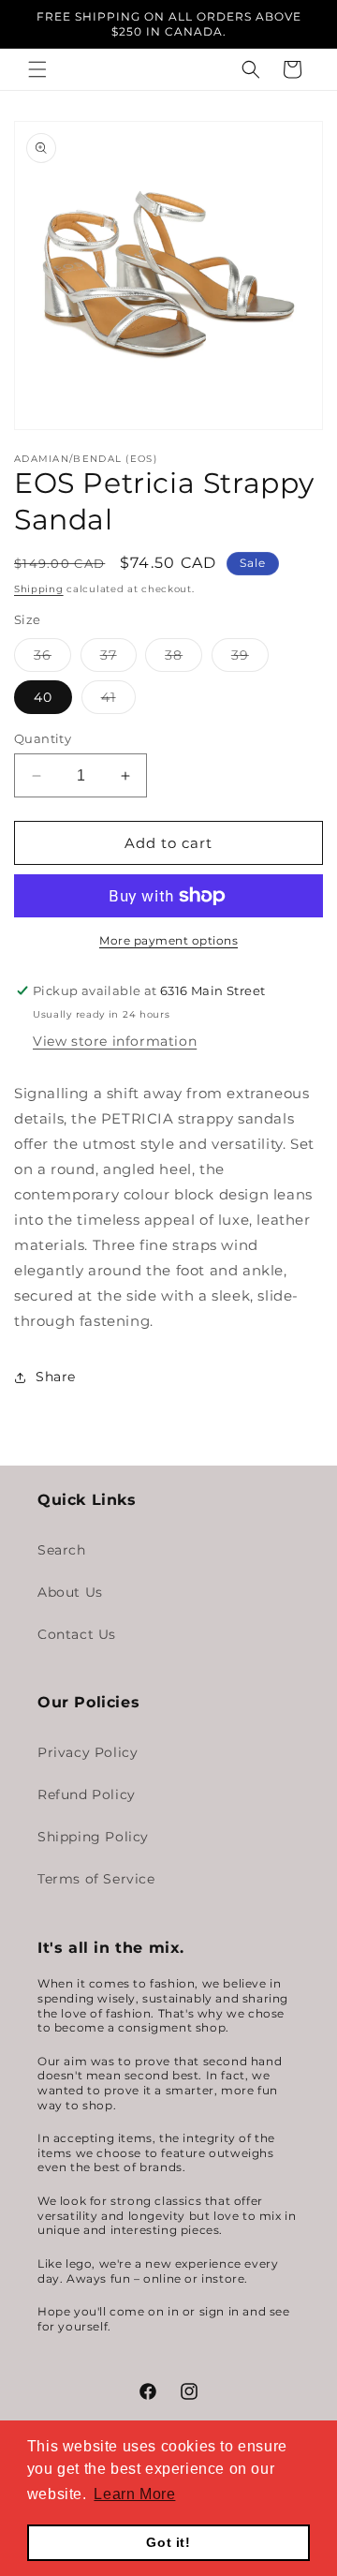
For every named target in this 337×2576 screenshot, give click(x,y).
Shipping (39, 589)
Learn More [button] (134, 2494)
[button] (37, 69)
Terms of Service (96, 1879)
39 (250, 659)
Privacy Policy (88, 1752)
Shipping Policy (93, 1837)
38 (183, 659)
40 (43, 697)
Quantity (43, 738)
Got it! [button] (168, 2542)
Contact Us (77, 1634)
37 (118, 659)
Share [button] (56, 1377)
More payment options (168, 940)
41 (118, 701)
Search (62, 1550)
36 (52, 659)
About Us (70, 1592)
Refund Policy (87, 1794)
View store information (115, 1041)
